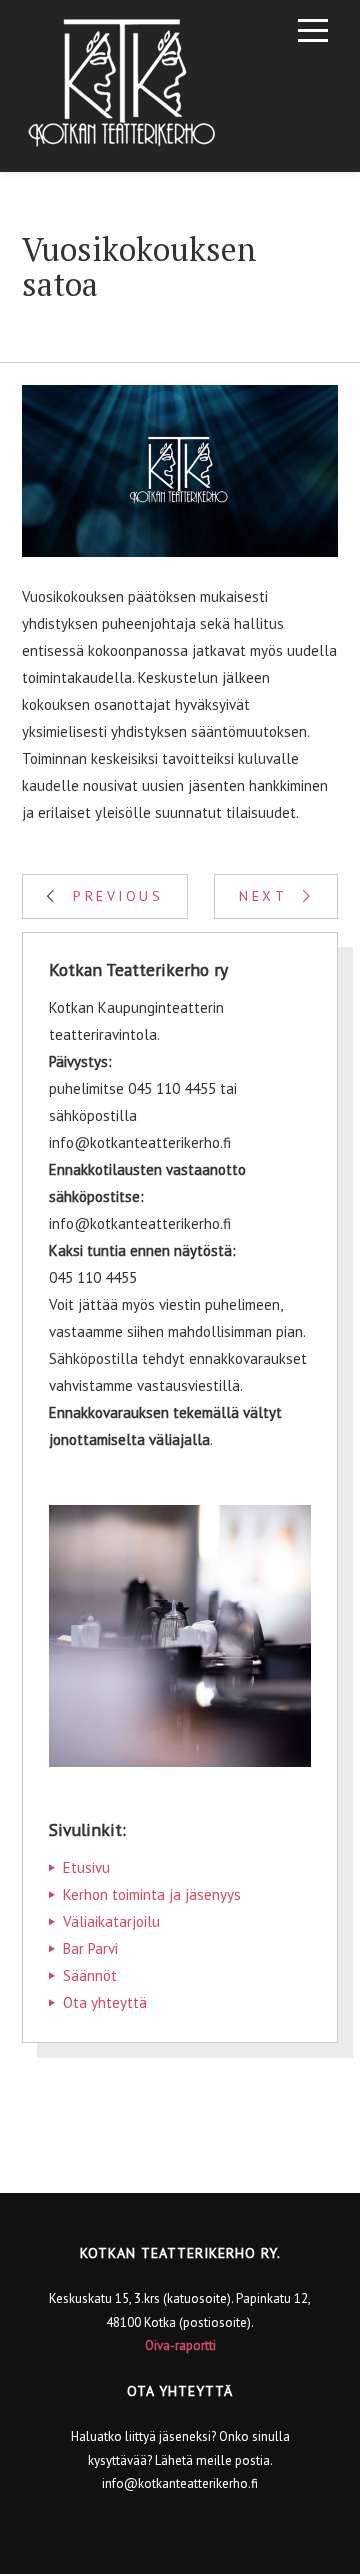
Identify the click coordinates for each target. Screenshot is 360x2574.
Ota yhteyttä (105, 2002)
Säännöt (90, 1975)
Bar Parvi (90, 1948)
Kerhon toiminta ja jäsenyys (152, 1894)
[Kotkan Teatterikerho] (122, 86)
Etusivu (86, 1867)
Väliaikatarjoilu (111, 1921)
